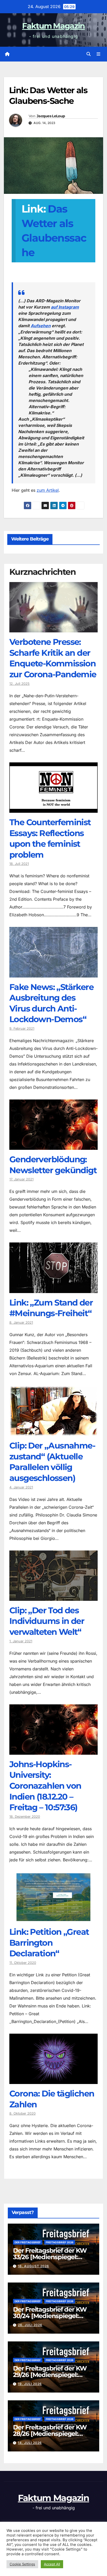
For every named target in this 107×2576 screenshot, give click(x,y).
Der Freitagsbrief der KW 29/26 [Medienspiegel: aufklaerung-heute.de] (50, 2375)
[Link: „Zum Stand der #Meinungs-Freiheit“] (53, 1289)
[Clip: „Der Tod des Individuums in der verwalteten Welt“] (53, 1597)
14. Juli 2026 (30, 2443)
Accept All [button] (52, 2564)
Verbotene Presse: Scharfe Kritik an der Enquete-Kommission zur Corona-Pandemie (53, 658)
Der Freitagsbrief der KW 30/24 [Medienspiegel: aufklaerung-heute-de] (50, 2316)
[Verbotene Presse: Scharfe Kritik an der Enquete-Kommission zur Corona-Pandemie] (53, 628)
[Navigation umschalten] (99, 54)
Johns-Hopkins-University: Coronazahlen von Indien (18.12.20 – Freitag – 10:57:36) (45, 1786)
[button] (89, 54)
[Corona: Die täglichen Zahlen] (53, 2080)
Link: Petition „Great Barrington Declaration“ (49, 1943)
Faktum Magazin (53, 26)
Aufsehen (41, 326)
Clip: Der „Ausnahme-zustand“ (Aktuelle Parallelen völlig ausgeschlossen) (52, 1462)
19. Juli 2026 (30, 2384)
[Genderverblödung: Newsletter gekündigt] (53, 1146)
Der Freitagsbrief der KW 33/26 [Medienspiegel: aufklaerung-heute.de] (50, 2257)
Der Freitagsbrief (28, 2242)
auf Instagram (65, 307)
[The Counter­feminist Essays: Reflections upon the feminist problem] (53, 809)
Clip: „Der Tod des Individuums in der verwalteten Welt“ (47, 1621)
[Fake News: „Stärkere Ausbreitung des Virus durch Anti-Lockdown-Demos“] (53, 974)
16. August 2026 (34, 2266)
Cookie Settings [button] (22, 2564)
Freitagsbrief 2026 (60, 2242)
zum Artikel (48, 490)
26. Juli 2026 (30, 2325)
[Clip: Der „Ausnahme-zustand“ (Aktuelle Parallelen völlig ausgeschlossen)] (53, 1432)
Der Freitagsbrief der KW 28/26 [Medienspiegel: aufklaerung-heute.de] (50, 2434)
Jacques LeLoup (51, 116)
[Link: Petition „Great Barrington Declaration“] (53, 1918)
